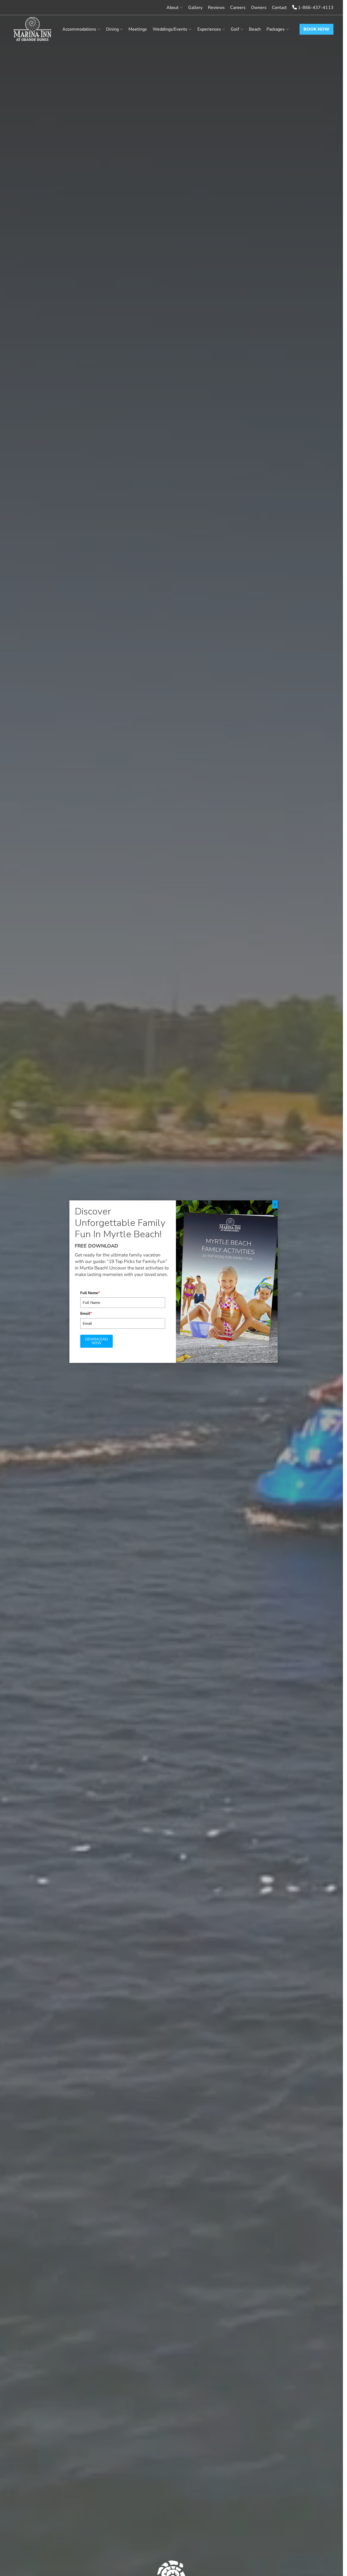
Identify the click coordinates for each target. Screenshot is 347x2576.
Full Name (90, 1293)
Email (86, 1313)
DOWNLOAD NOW (97, 1341)
